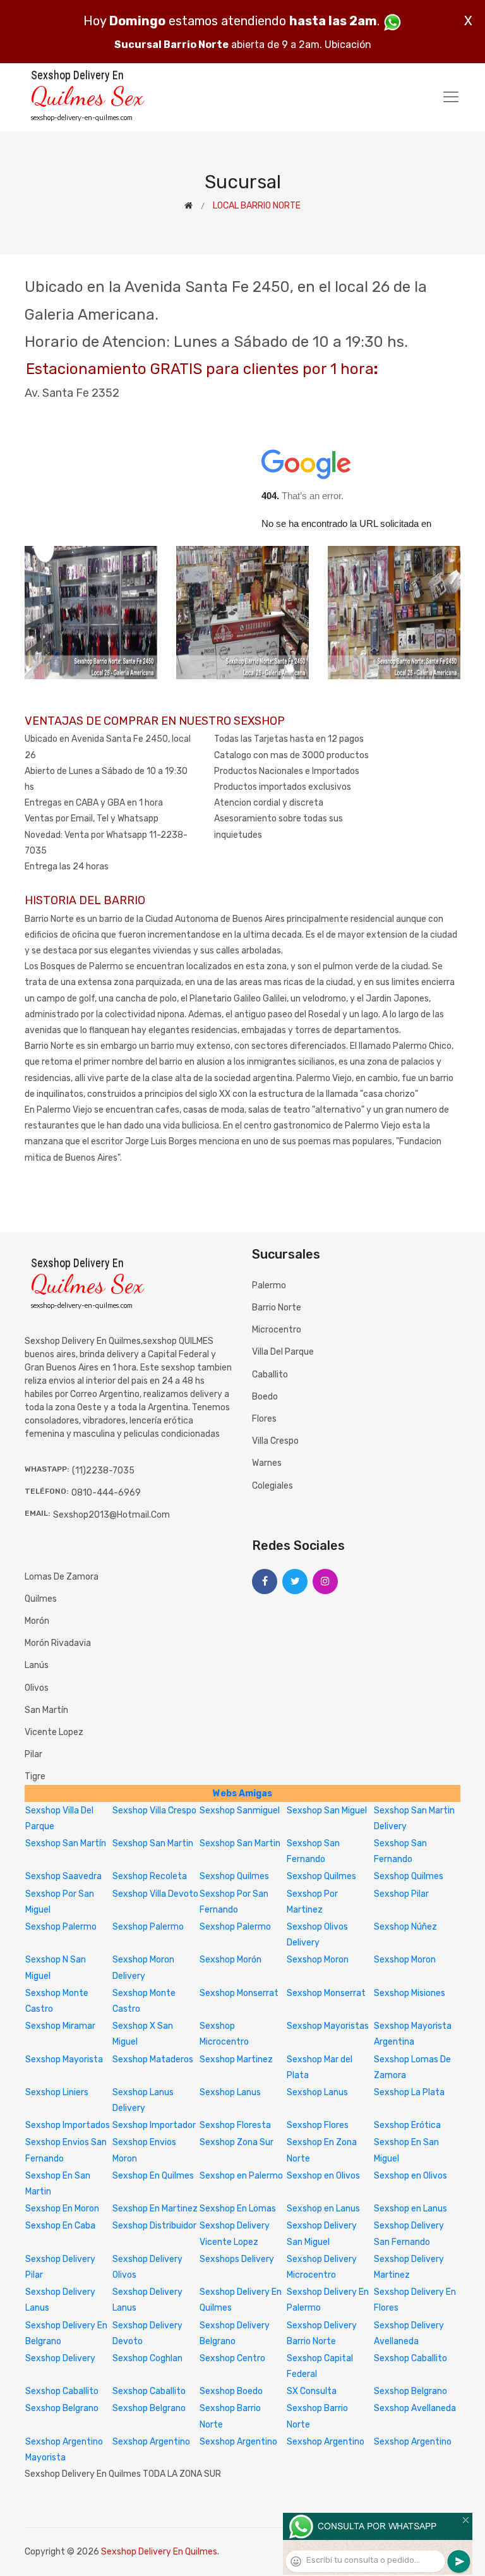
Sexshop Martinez (236, 2059)
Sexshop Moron (318, 1960)
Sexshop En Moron (62, 2209)
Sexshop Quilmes (234, 1876)
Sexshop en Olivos (323, 2176)
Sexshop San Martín (66, 1843)
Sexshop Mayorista (64, 2059)
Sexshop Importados (68, 2125)
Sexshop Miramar (60, 2026)
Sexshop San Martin (153, 1843)
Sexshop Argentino (151, 2442)
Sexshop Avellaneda (415, 2408)
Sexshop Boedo (231, 2391)
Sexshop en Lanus (323, 2209)
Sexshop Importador (154, 2125)
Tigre (35, 1776)
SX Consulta (312, 2391)
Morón (37, 1621)
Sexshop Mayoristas (328, 2026)
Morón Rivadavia (58, 1643)
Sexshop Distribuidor (154, 2226)
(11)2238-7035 (103, 1471)
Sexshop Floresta (235, 2125)
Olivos (37, 1688)
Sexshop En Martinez (155, 2209)
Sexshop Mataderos (153, 2059)
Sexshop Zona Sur (237, 2142)
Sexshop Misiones (410, 1993)
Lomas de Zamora (62, 1577)
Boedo (265, 1397)
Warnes (267, 1463)
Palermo (269, 1285)
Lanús (37, 1665)
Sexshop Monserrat (239, 1993)
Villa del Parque (283, 1352)
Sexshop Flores (318, 2125)
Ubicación (348, 45)
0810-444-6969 (106, 1493)
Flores (264, 1419)
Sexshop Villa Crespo (154, 1811)
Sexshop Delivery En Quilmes (159, 2552)
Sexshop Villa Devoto (155, 1894)
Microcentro (277, 1330)
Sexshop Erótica (407, 2125)
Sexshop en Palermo (241, 2176)
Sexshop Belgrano (410, 2391)
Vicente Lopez (54, 1732)
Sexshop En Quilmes (153, 2176)
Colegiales (272, 1486)
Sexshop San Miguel (327, 1811)
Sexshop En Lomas (238, 2209)
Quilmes (41, 1599)
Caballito (270, 1375)
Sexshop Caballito (410, 2358)
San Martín (46, 1710)
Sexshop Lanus (230, 2092)
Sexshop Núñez (405, 1927)
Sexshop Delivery (60, 2358)
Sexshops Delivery (237, 2259)
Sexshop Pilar (401, 1894)
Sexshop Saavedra (63, 1876)
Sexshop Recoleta (150, 1876)
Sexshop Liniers (57, 2092)
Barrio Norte (277, 1308)
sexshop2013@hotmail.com (111, 1515)
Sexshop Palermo (61, 1927)
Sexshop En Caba (60, 2226)
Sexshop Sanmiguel (240, 1811)
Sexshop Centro (232, 2358)
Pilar (33, 1754)
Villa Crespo (275, 1441)
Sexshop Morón (231, 1960)
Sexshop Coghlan (147, 2358)
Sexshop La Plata (409, 2092)
